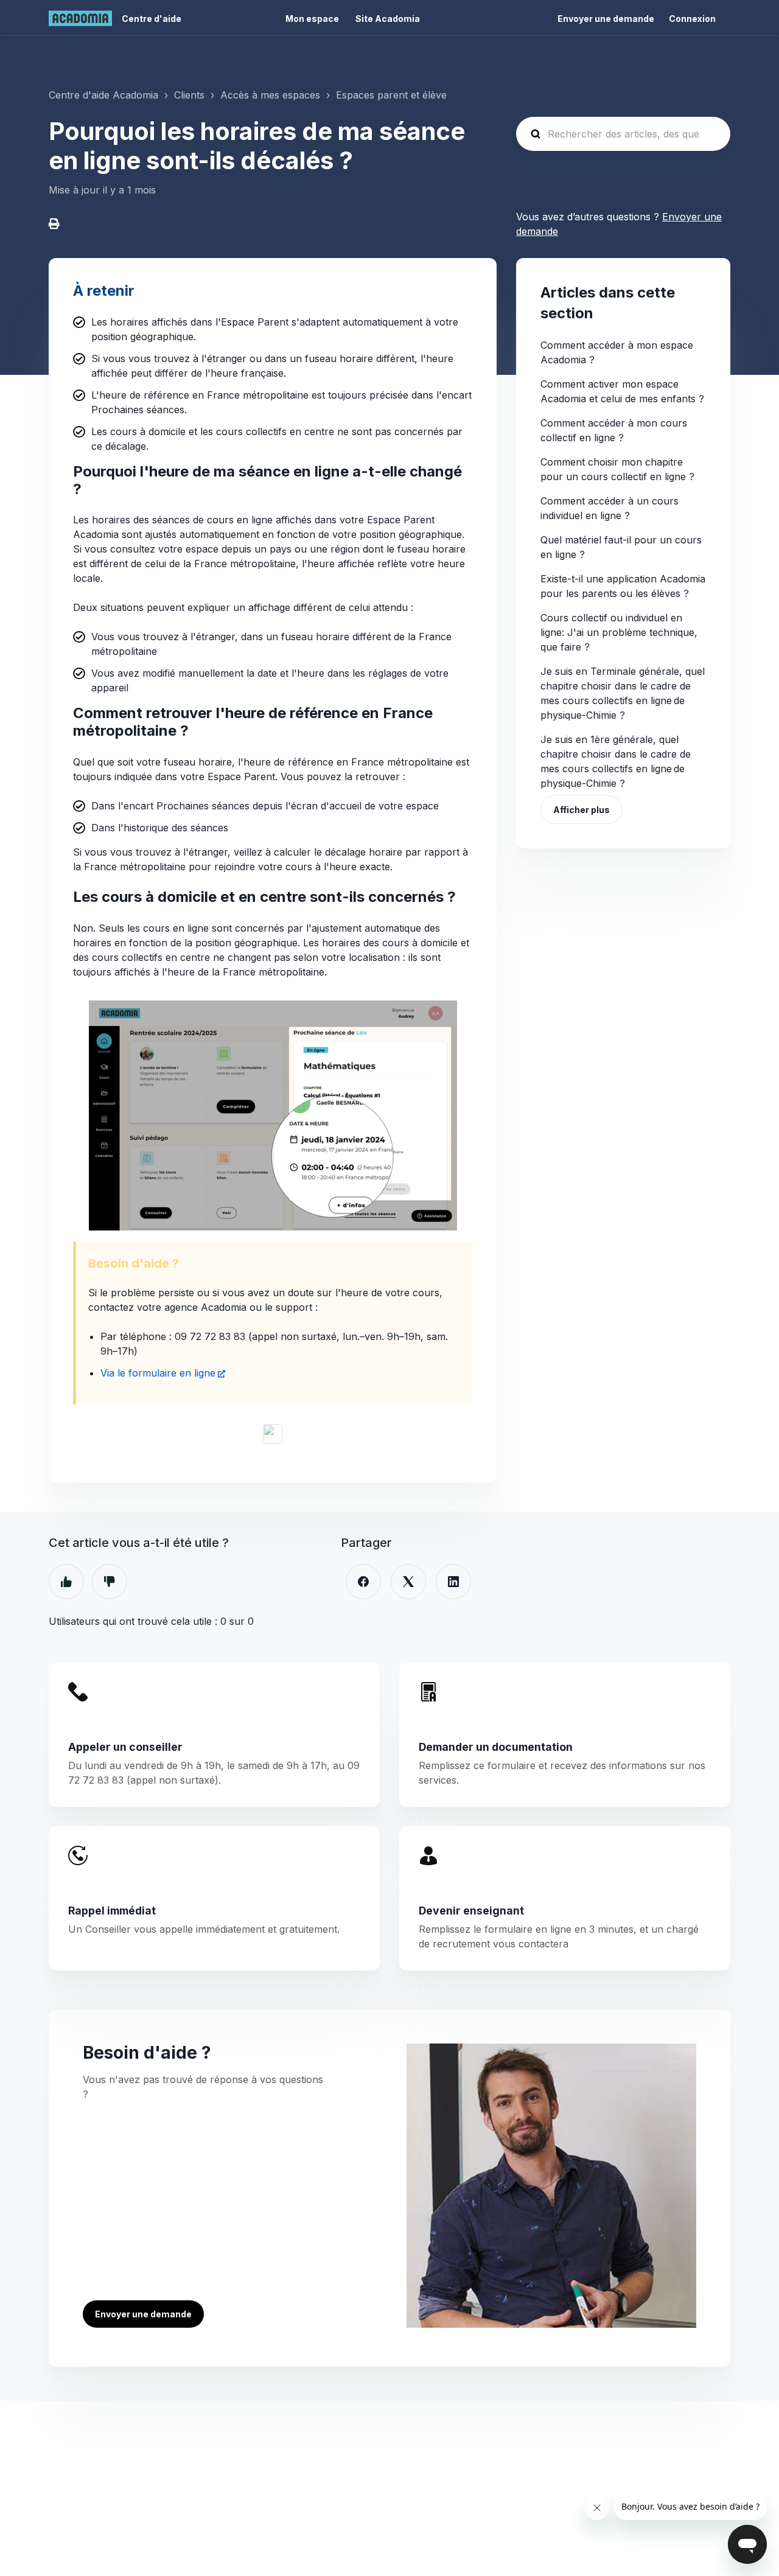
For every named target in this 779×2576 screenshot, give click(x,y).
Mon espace (312, 19)
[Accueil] (80, 18)
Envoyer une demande (606, 19)
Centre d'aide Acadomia (103, 95)
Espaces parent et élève (391, 95)
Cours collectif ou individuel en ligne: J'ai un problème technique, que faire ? (619, 632)
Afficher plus (582, 810)
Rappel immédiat (112, 1911)
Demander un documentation (496, 1747)
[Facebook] (363, 1582)
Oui (66, 1582)
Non (110, 1582)
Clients (189, 95)
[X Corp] (408, 1582)
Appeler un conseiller (125, 1747)
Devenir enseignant (471, 1911)
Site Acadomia (388, 19)
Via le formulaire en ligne (158, 1373)
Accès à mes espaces (270, 95)
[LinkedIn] (453, 1582)
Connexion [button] (692, 19)
